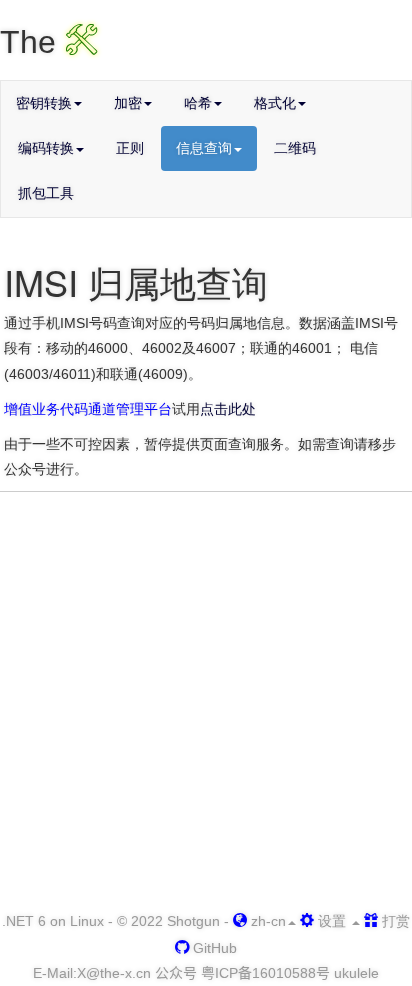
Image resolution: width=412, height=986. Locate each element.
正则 (130, 148)
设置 (332, 921)
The (49, 42)
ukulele (356, 973)
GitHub (213, 948)
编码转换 (46, 148)
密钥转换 (44, 103)
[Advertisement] (206, 703)
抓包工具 (46, 193)
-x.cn (114, 973)
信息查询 (204, 148)
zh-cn (266, 921)
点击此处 (228, 409)
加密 (128, 103)
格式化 (275, 103)
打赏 (394, 921)
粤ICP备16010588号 (265, 973)
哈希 (198, 103)
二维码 (295, 148)
